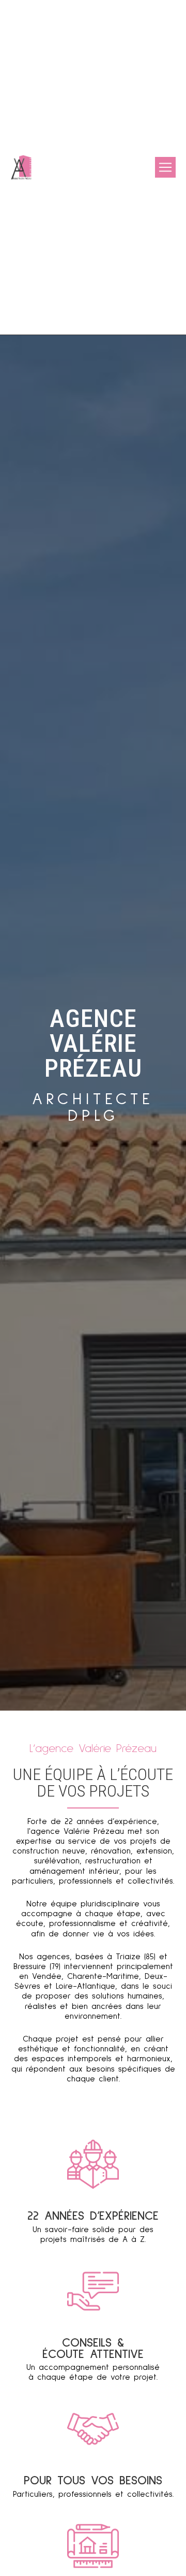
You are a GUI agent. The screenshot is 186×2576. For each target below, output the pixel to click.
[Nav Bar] (165, 167)
